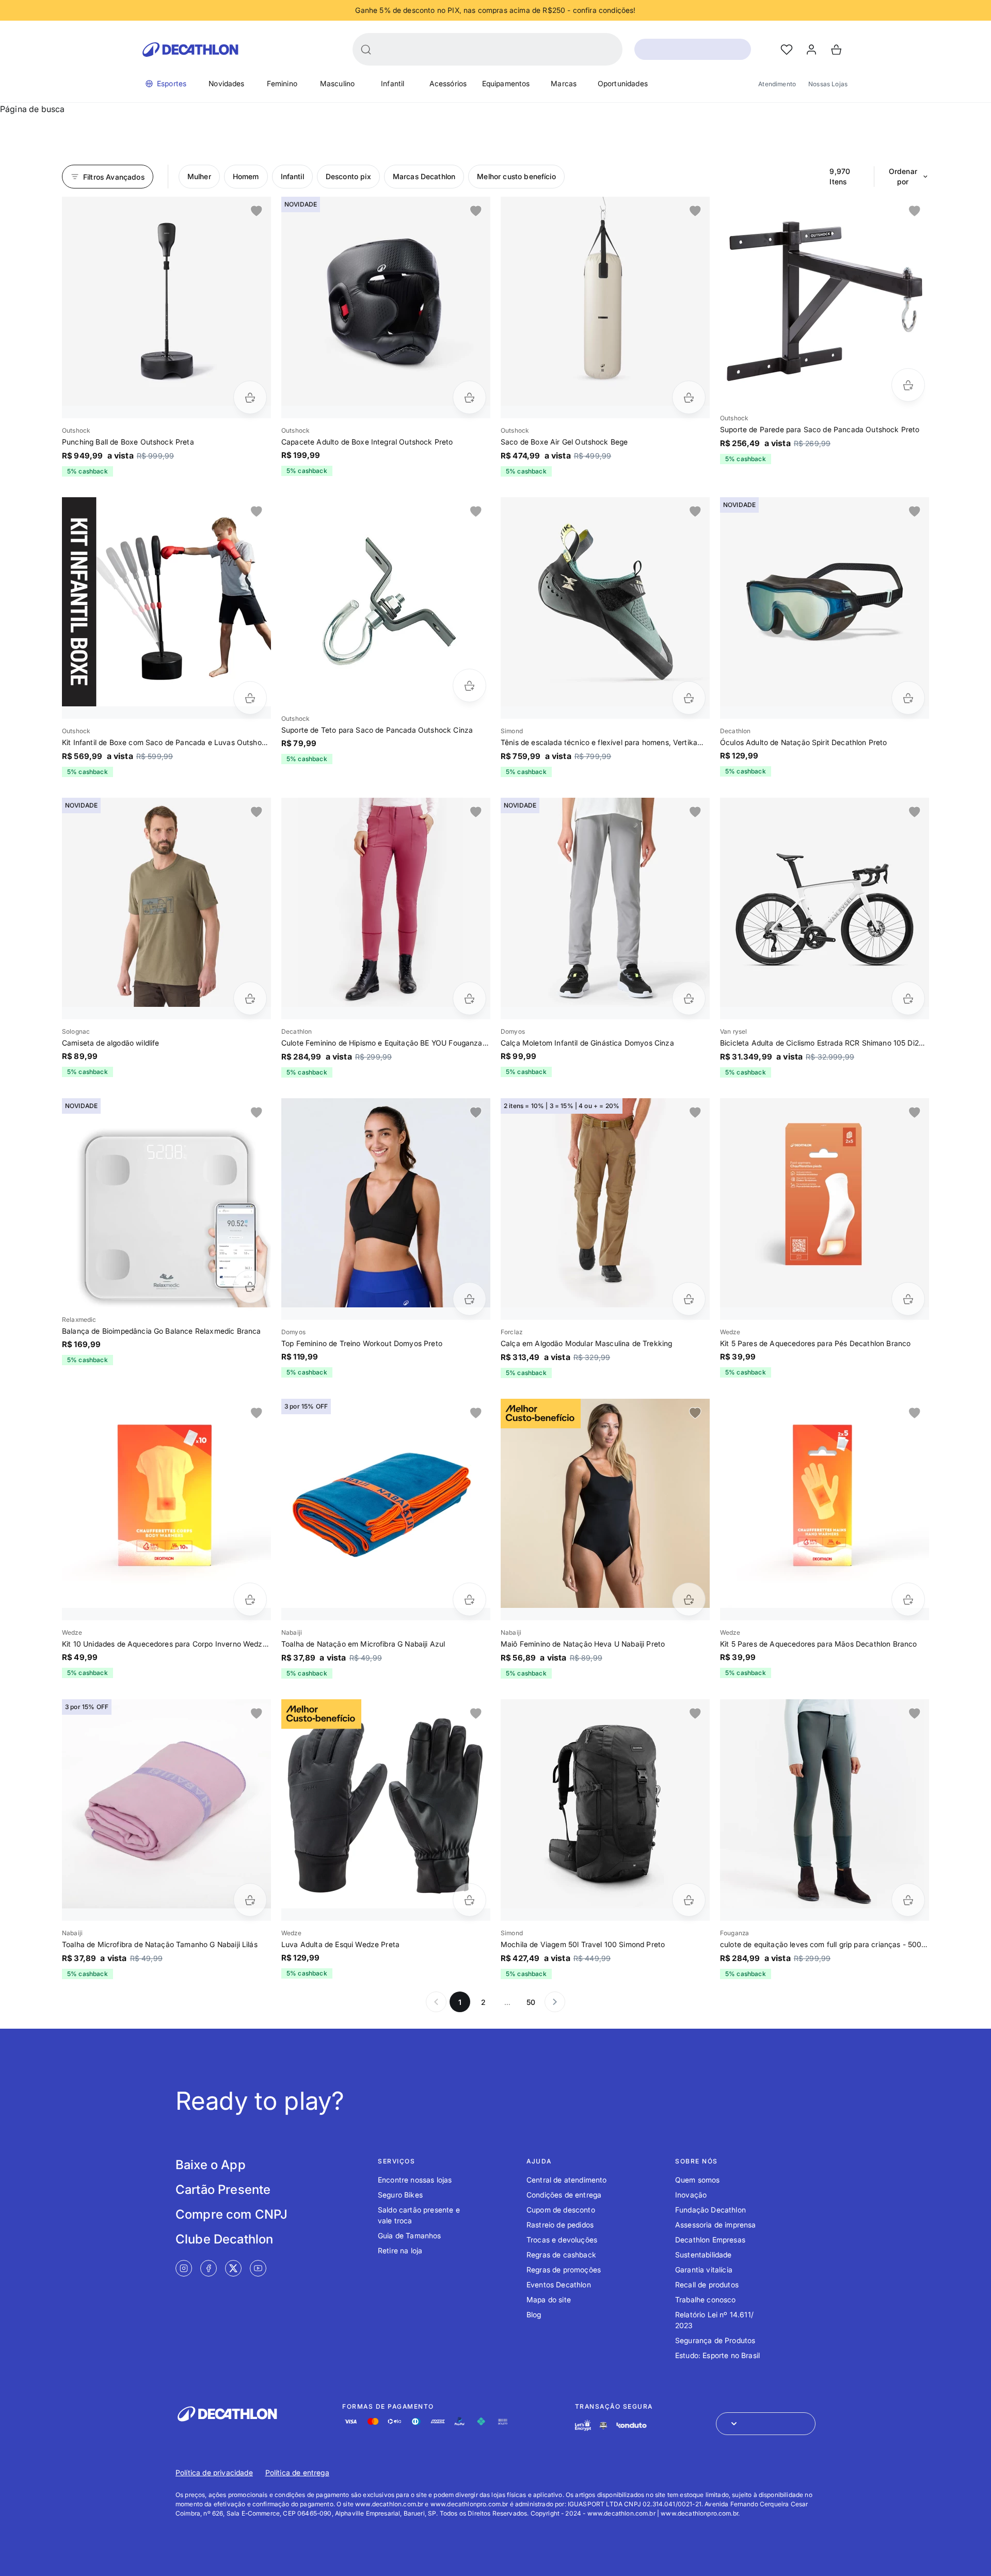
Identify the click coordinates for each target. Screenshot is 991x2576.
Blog (534, 2314)
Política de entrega (297, 2472)
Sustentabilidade (704, 2255)
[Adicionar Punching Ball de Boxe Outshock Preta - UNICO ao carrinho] (250, 397)
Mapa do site (549, 2300)
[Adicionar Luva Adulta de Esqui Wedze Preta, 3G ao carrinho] (469, 1900)
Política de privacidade (214, 2472)
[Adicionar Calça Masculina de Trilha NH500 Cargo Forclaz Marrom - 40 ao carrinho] (689, 1299)
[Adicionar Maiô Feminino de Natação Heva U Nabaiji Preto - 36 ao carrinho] (689, 1599)
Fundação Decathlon (710, 2210)
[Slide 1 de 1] (166, 301)
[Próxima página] (555, 2002)
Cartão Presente (223, 2190)
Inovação (691, 2195)
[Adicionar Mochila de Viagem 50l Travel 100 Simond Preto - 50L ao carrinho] (689, 1900)
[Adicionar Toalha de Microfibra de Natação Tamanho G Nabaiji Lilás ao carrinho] (250, 1900)
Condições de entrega (564, 2195)
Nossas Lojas (828, 84)
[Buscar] (366, 50)
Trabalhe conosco (706, 2300)
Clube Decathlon (224, 2239)
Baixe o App (211, 2165)
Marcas (564, 83)
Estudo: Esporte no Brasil (717, 2355)
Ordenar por (903, 176)
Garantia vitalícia (704, 2270)
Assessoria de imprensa (716, 2225)
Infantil (393, 83)
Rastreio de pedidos (560, 2225)
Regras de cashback (561, 2255)
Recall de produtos (707, 2285)
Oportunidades (623, 83)
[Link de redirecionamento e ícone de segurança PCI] (603, 2425)
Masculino (337, 83)
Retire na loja (400, 2250)
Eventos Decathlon (559, 2285)
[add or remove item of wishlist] (257, 211)
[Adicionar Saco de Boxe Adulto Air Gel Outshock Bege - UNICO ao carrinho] (689, 397)
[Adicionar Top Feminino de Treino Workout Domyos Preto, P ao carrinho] (469, 1299)
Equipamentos (506, 83)
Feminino (282, 83)
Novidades (226, 83)
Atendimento (777, 84)
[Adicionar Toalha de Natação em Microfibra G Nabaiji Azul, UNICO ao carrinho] (469, 1599)
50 (531, 2002)
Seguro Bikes (400, 2195)
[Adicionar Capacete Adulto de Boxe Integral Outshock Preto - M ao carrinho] (469, 397)
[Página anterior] (436, 2002)
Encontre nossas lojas (415, 2180)
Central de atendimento (567, 2180)
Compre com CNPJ (231, 2214)
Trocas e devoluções (562, 2240)
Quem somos (698, 2180)
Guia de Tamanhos (410, 2235)
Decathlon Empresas (710, 2240)
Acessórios (448, 83)
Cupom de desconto (561, 2210)
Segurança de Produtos (715, 2340)
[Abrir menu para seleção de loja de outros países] (766, 2424)
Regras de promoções (564, 2270)
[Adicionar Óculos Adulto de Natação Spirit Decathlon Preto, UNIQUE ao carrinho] (908, 698)
